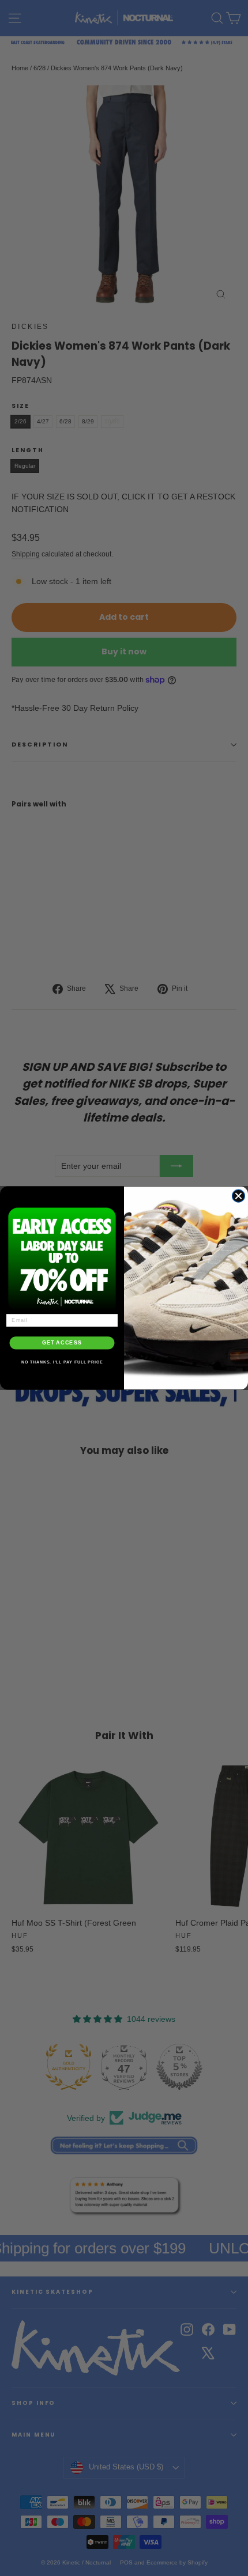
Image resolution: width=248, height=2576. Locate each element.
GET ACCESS (62, 1343)
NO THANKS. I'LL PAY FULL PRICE (62, 1362)
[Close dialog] (238, 1196)
